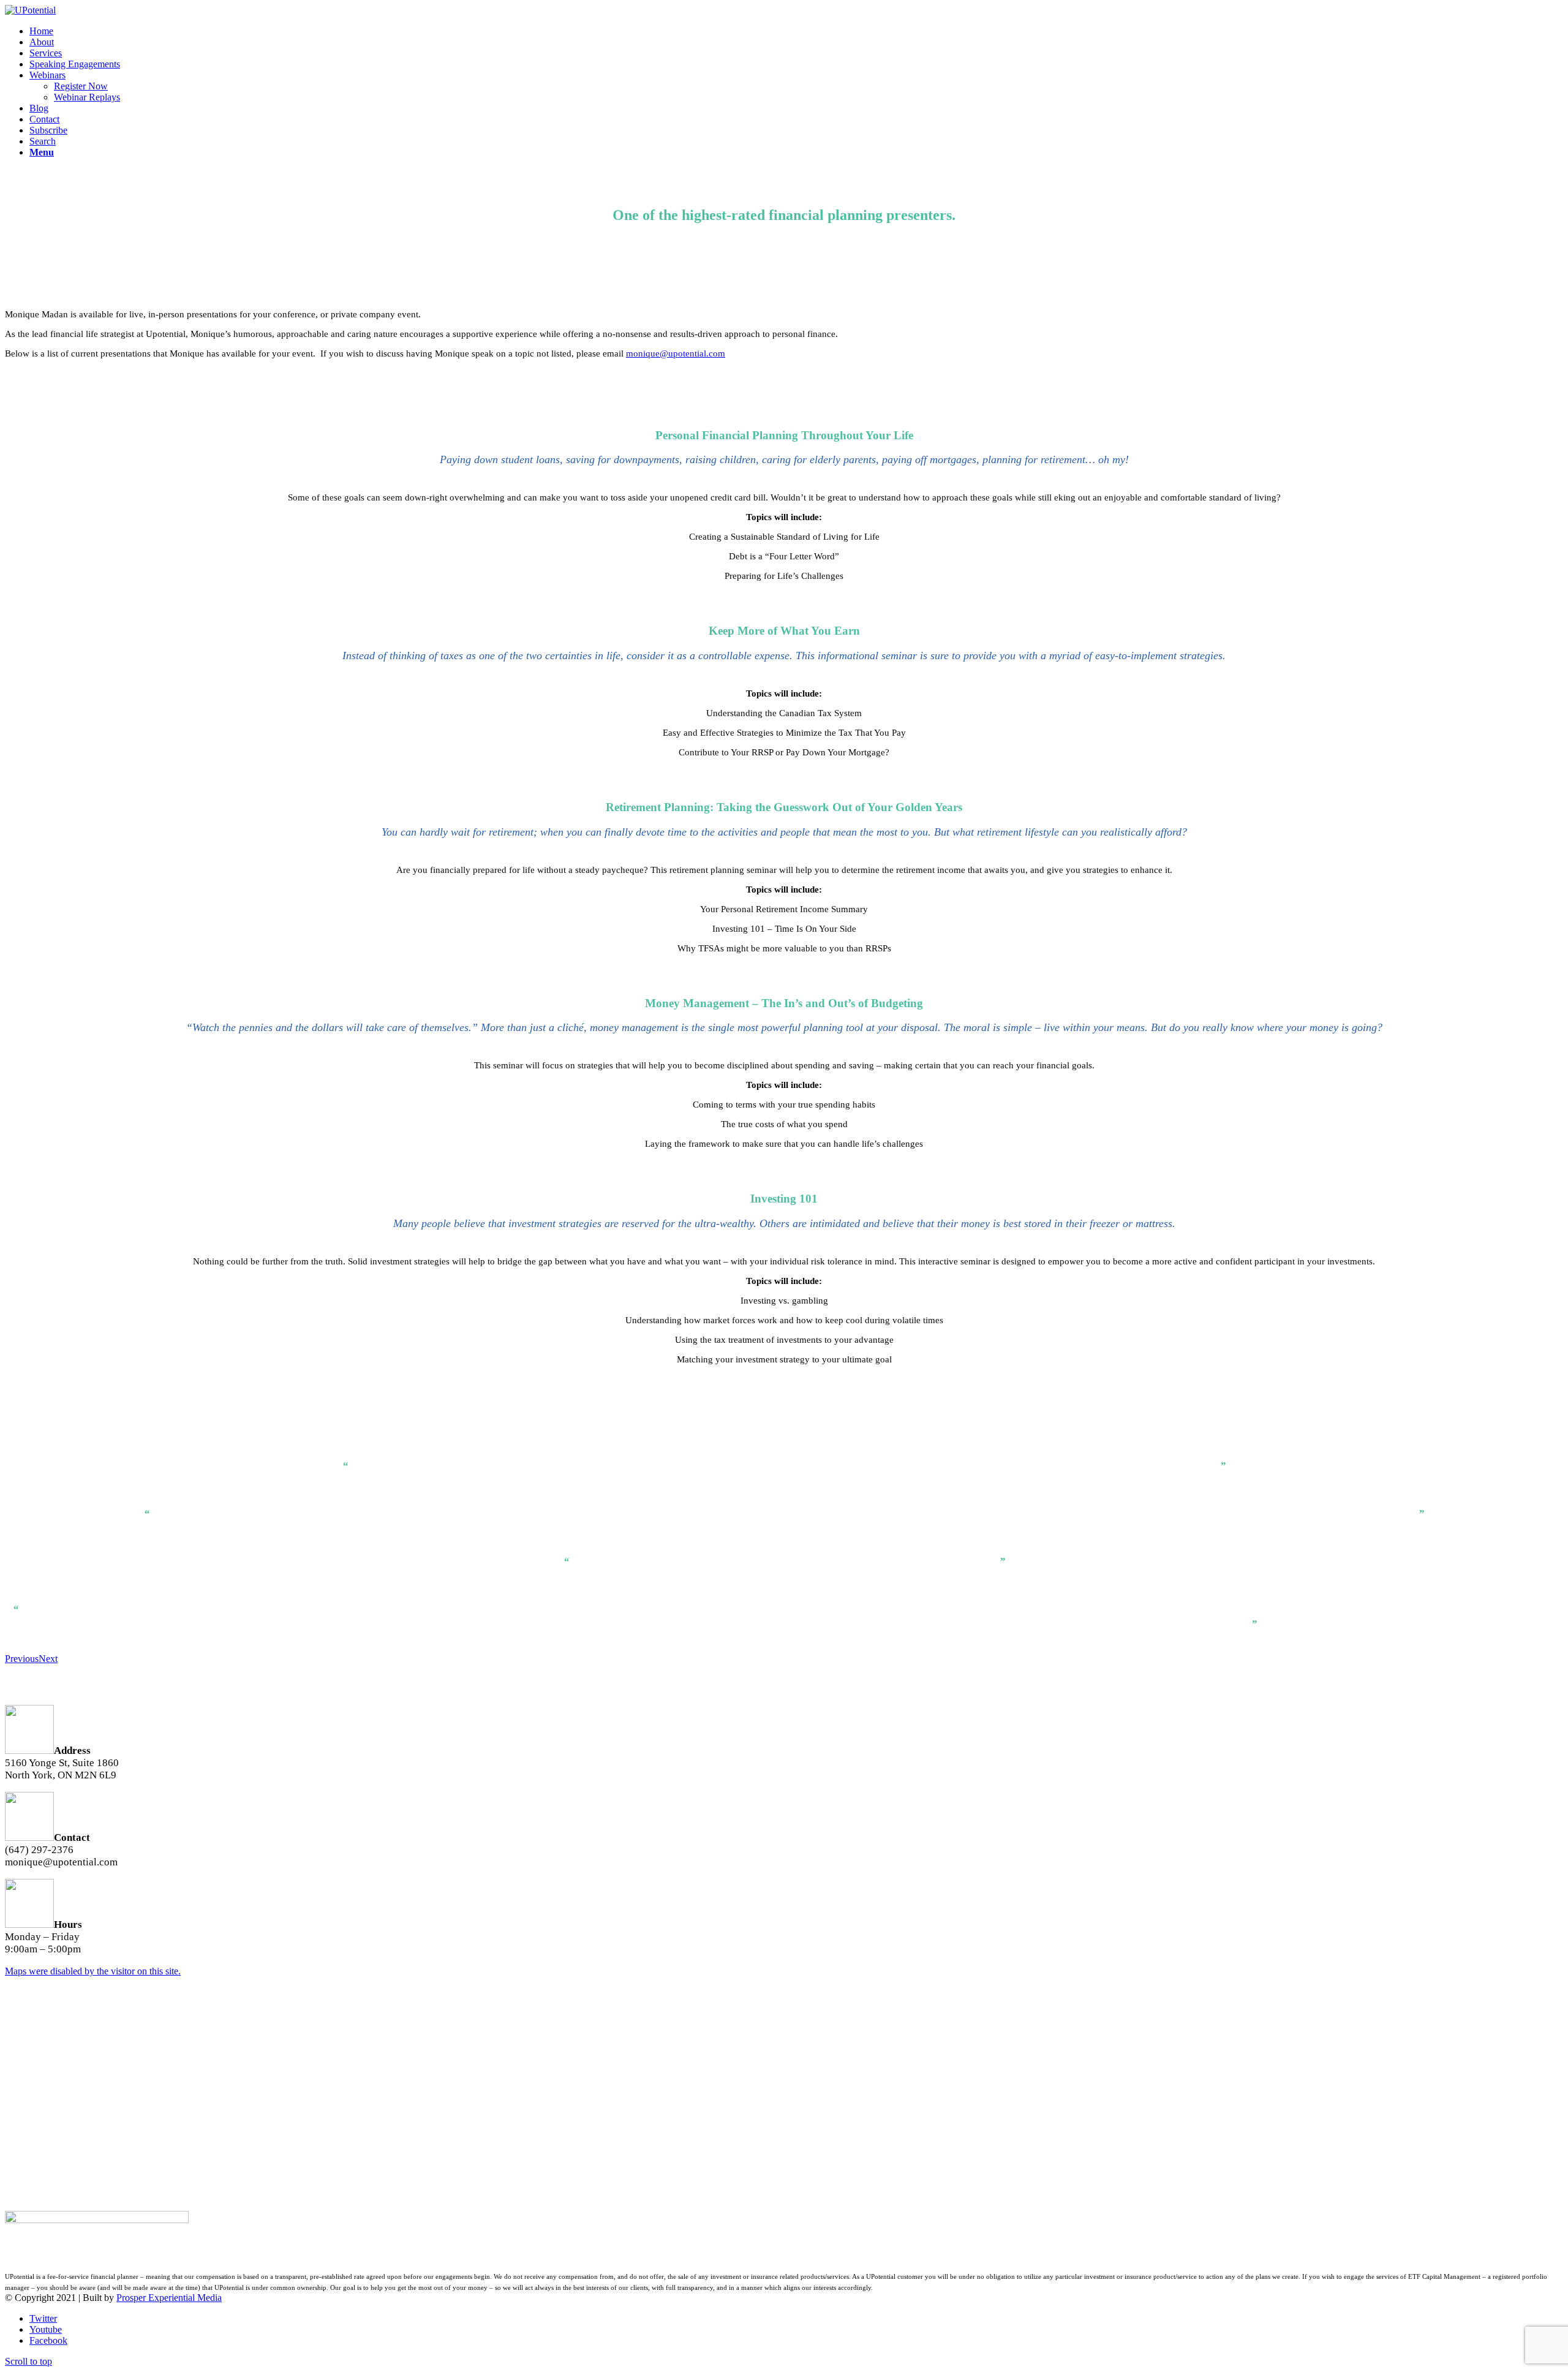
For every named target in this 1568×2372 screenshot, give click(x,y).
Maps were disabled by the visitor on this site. (93, 1971)
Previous (22, 1659)
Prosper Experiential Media (169, 2298)
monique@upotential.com (676, 353)
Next (48, 1659)
